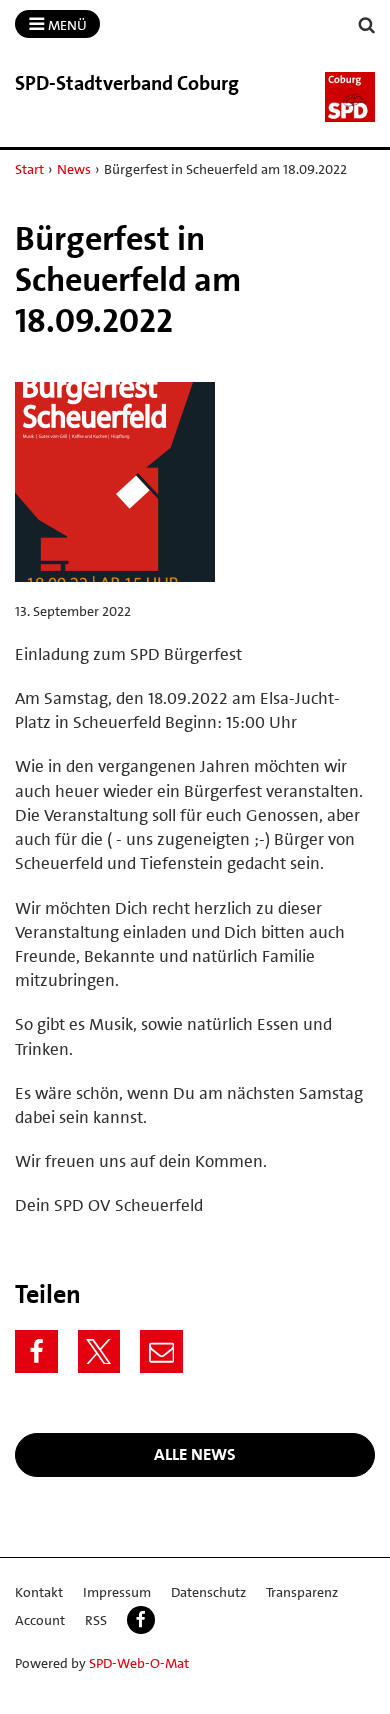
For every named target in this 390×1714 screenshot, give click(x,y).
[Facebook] (36, 1351)
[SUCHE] (367, 25)
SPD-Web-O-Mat (139, 1663)
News (74, 169)
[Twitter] (99, 1351)
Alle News (195, 1454)
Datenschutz (208, 1592)
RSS (96, 1620)
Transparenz (302, 1592)
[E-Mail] (161, 1351)
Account (40, 1620)
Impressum (117, 1592)
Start (29, 169)
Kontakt (39, 1592)
